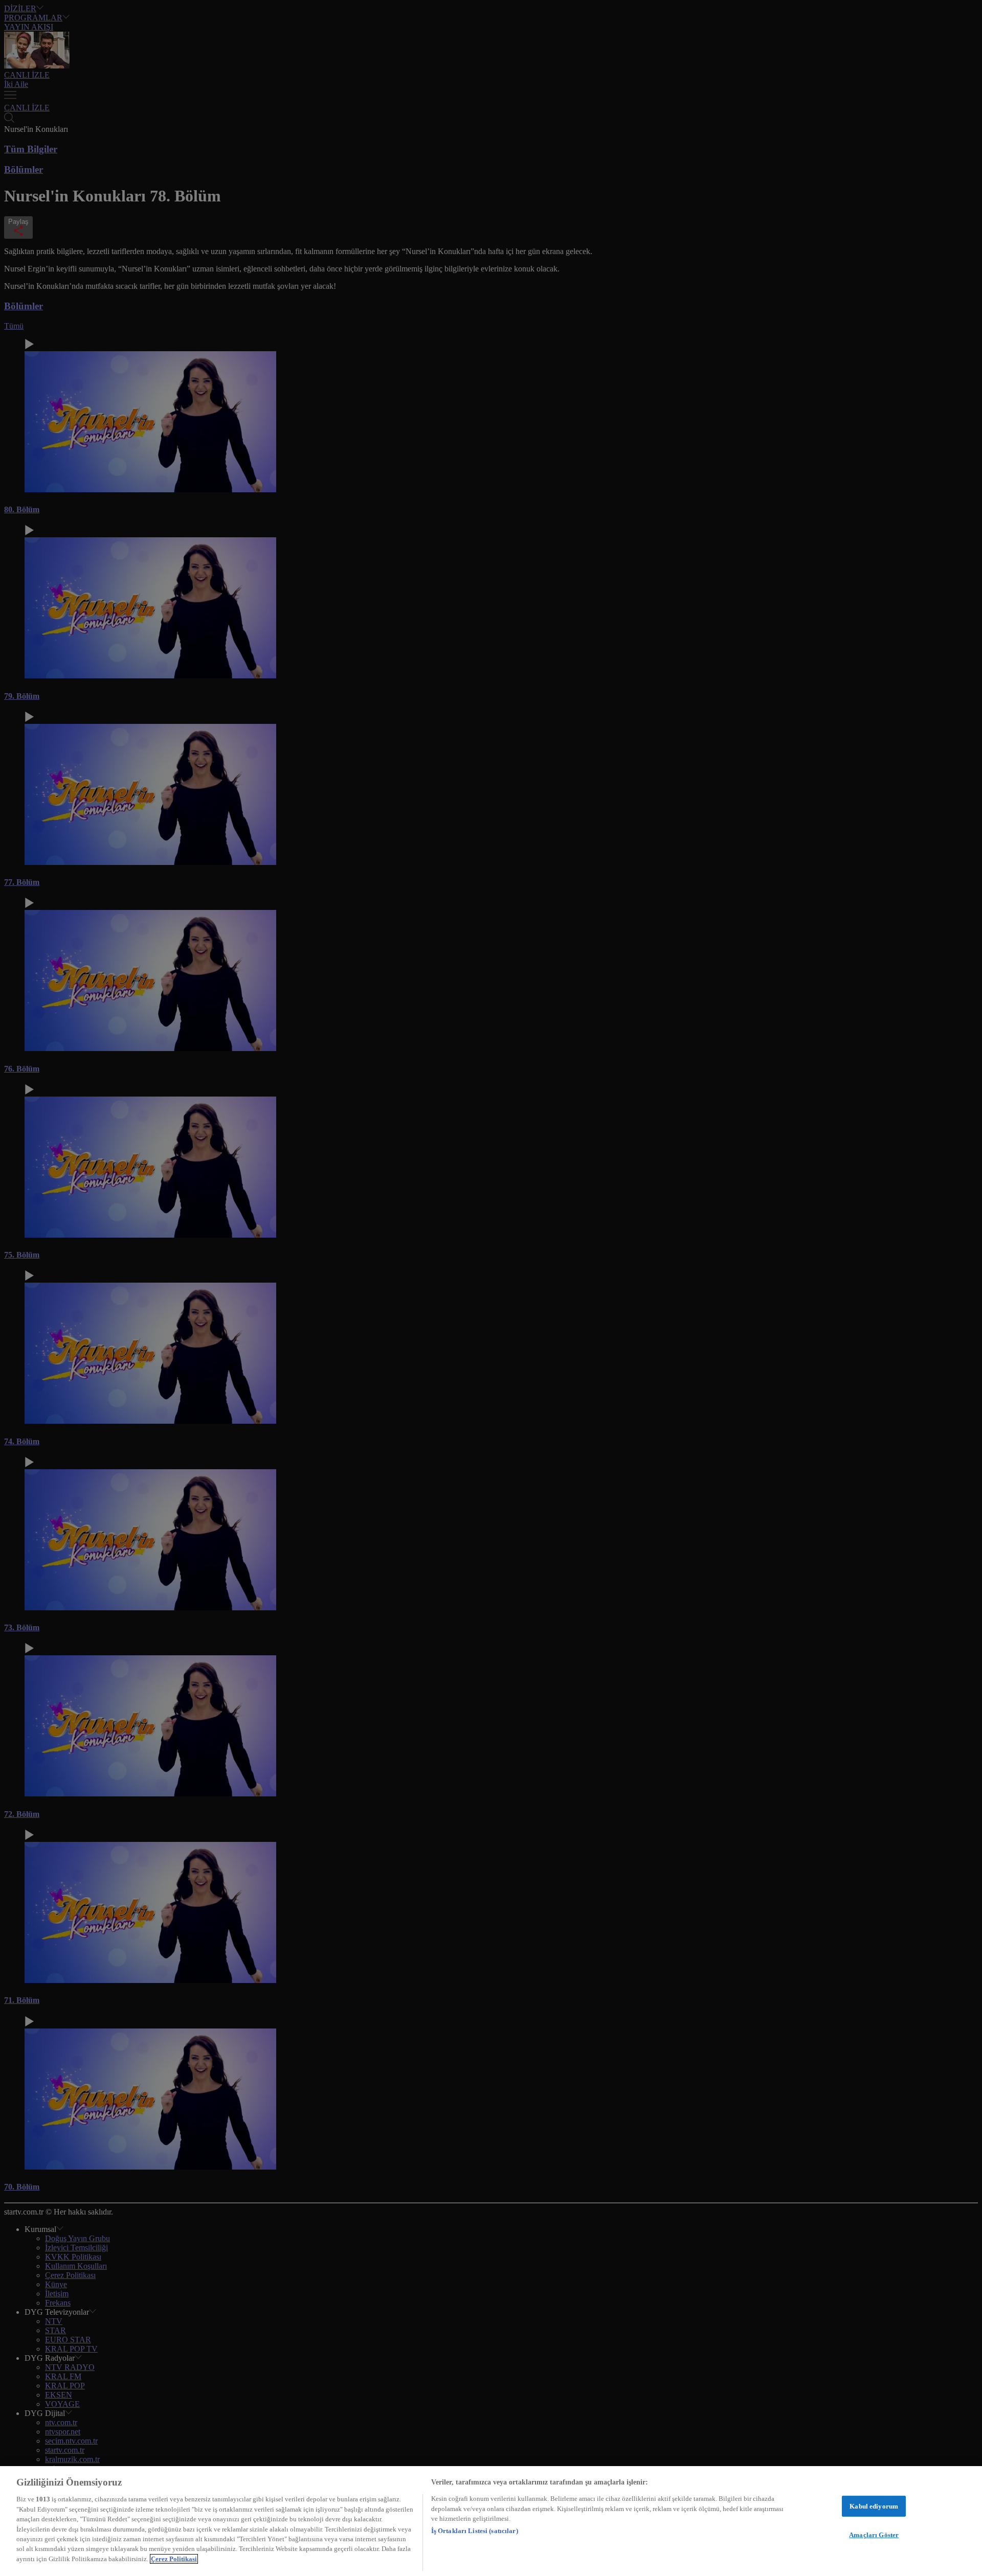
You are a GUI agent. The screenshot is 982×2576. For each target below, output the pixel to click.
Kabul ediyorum (874, 2506)
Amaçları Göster (874, 2535)
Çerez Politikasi (174, 2559)
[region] (491, 2521)
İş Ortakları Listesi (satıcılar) (475, 2531)
